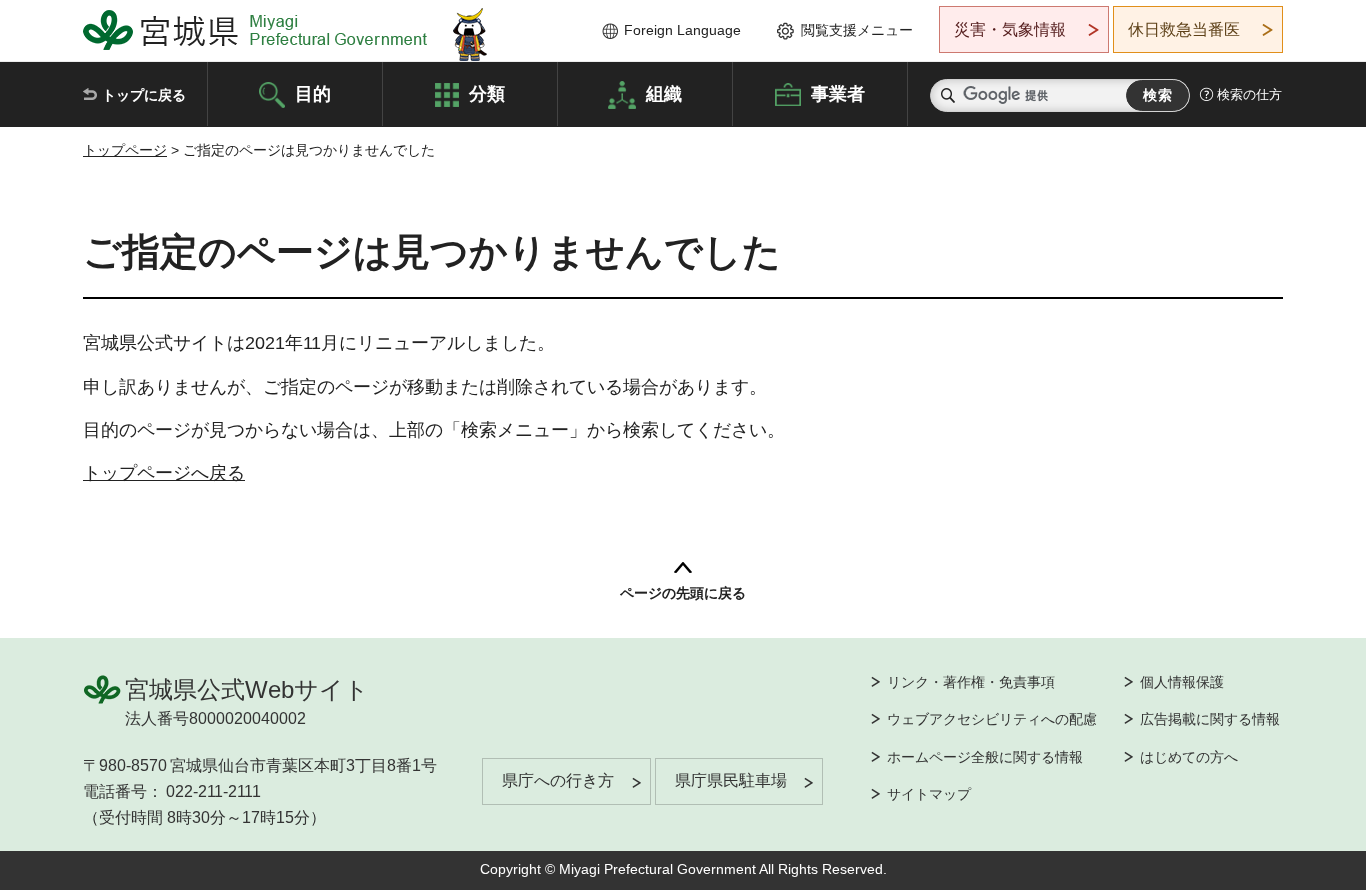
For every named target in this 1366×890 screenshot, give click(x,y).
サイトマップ (929, 794)
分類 (487, 93)
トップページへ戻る (164, 473)
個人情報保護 (1182, 682)
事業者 (838, 93)
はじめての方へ (1189, 757)
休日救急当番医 (1184, 29)
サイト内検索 (948, 95)
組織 (664, 93)
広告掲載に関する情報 (1210, 719)
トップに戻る (144, 95)
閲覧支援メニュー (857, 30)
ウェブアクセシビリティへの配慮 (992, 719)
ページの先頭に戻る (683, 593)
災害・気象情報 (1010, 29)
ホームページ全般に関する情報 (985, 757)
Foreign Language (682, 30)
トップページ (125, 150)
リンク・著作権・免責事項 (971, 682)
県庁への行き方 (558, 780)
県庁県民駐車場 (731, 780)
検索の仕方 (1249, 94)
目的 (313, 93)
